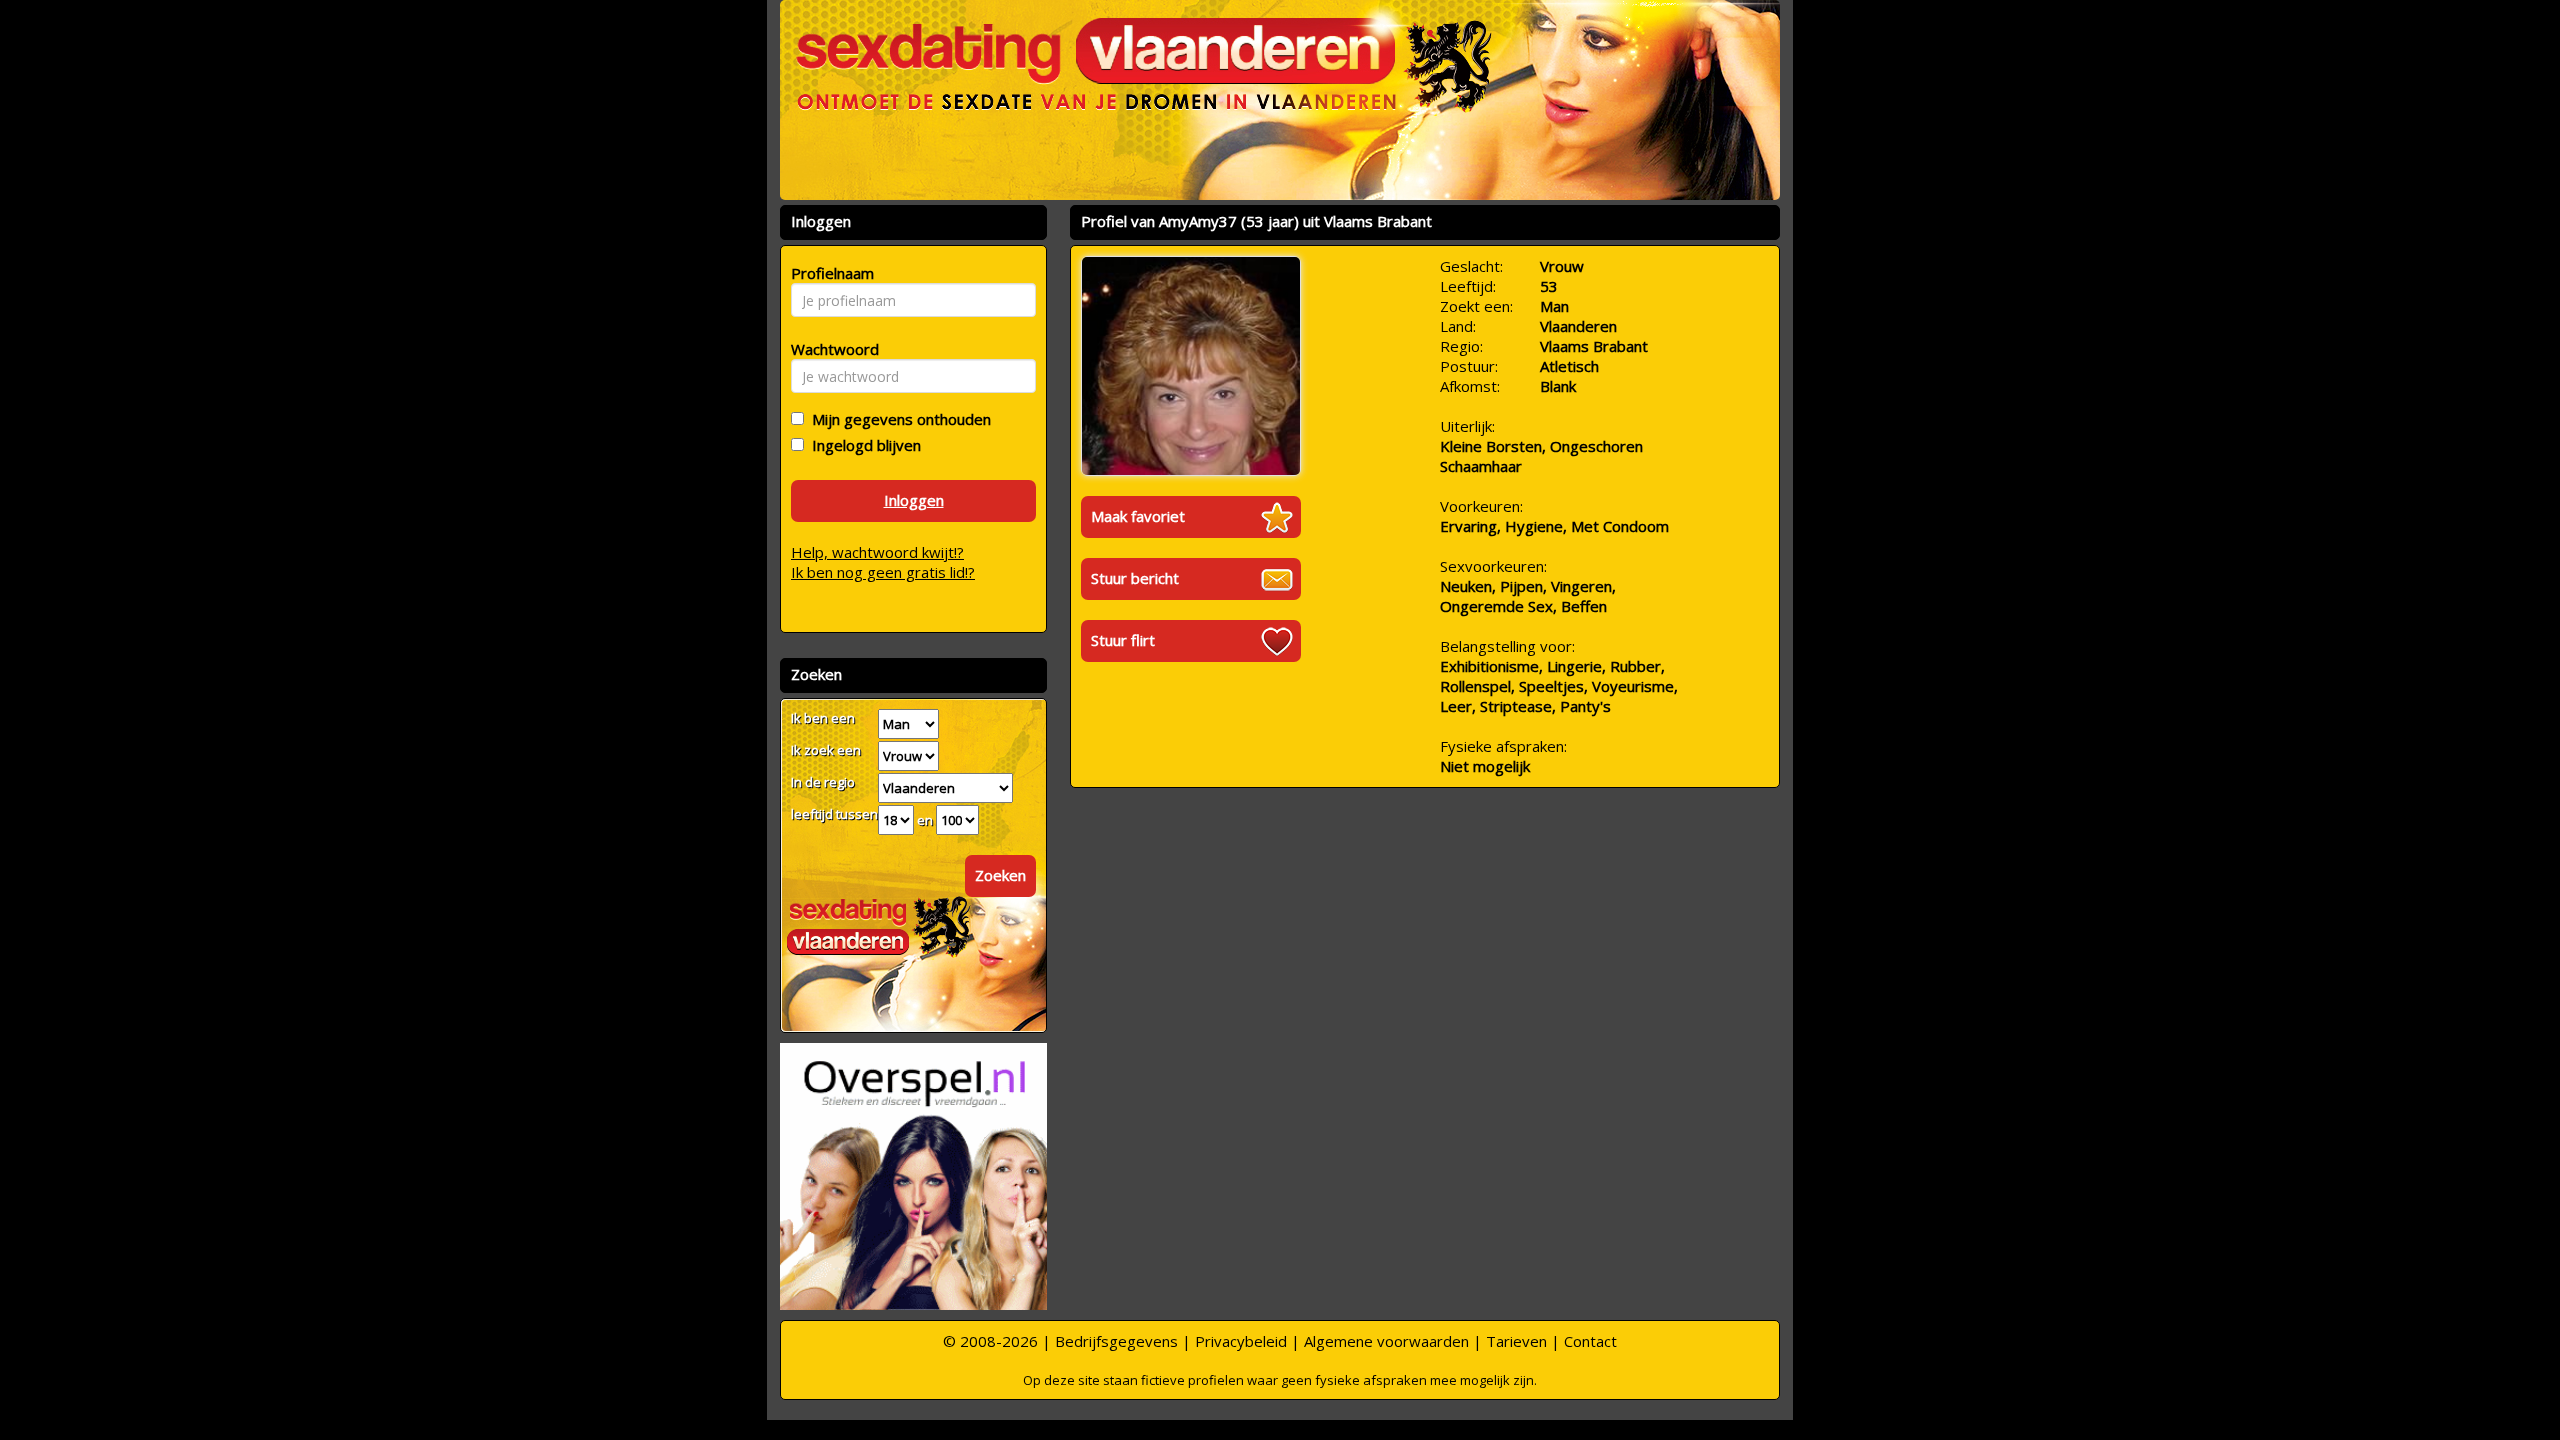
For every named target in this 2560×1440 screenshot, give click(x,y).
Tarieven (1516, 1341)
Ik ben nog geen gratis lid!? (883, 572)
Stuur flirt (1123, 640)
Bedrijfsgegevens (1116, 1341)
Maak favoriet (1138, 516)
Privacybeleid (1241, 1341)
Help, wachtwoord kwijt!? (877, 552)
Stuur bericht (1135, 578)
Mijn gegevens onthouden (897, 419)
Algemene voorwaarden (1386, 1341)
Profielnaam (829, 273)
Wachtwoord (829, 349)
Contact (1590, 1341)
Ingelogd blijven (862, 445)
